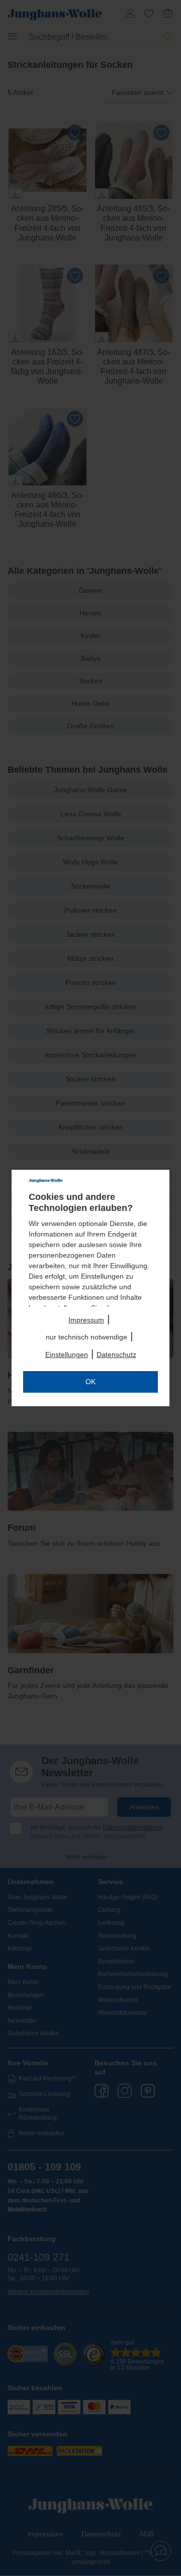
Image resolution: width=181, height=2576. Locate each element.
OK (90, 1382)
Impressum (86, 1320)
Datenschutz (116, 1355)
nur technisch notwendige (86, 1337)
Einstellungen (67, 1355)
